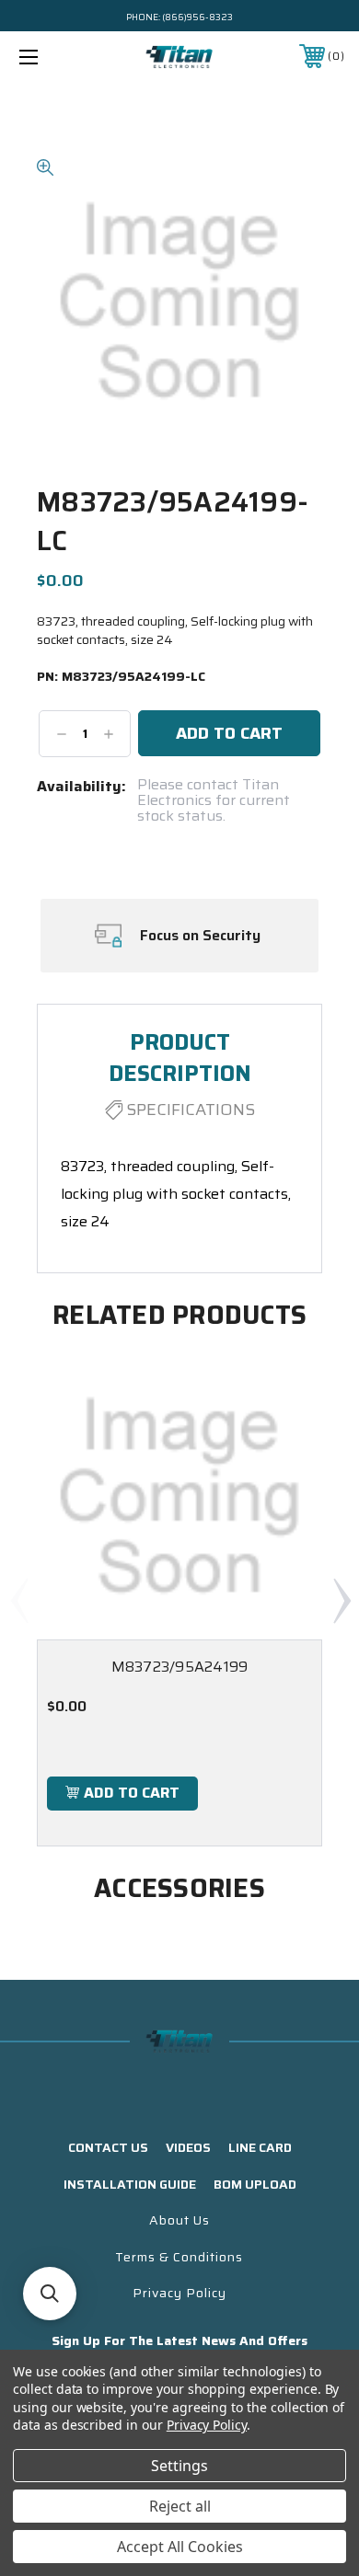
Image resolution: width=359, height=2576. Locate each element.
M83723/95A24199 (180, 1667)
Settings (179, 2466)
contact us (108, 2147)
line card (260, 2147)
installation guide (130, 2184)
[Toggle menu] (52, 57)
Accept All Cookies (180, 2547)
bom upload (255, 2184)
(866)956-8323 (197, 17)
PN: (121, 677)
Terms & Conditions (179, 2257)
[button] (50, 2294)
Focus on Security (200, 936)
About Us (179, 2220)
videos (188, 2147)
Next (342, 1600)
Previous (18, 1600)
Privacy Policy (179, 2293)
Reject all (180, 2506)
